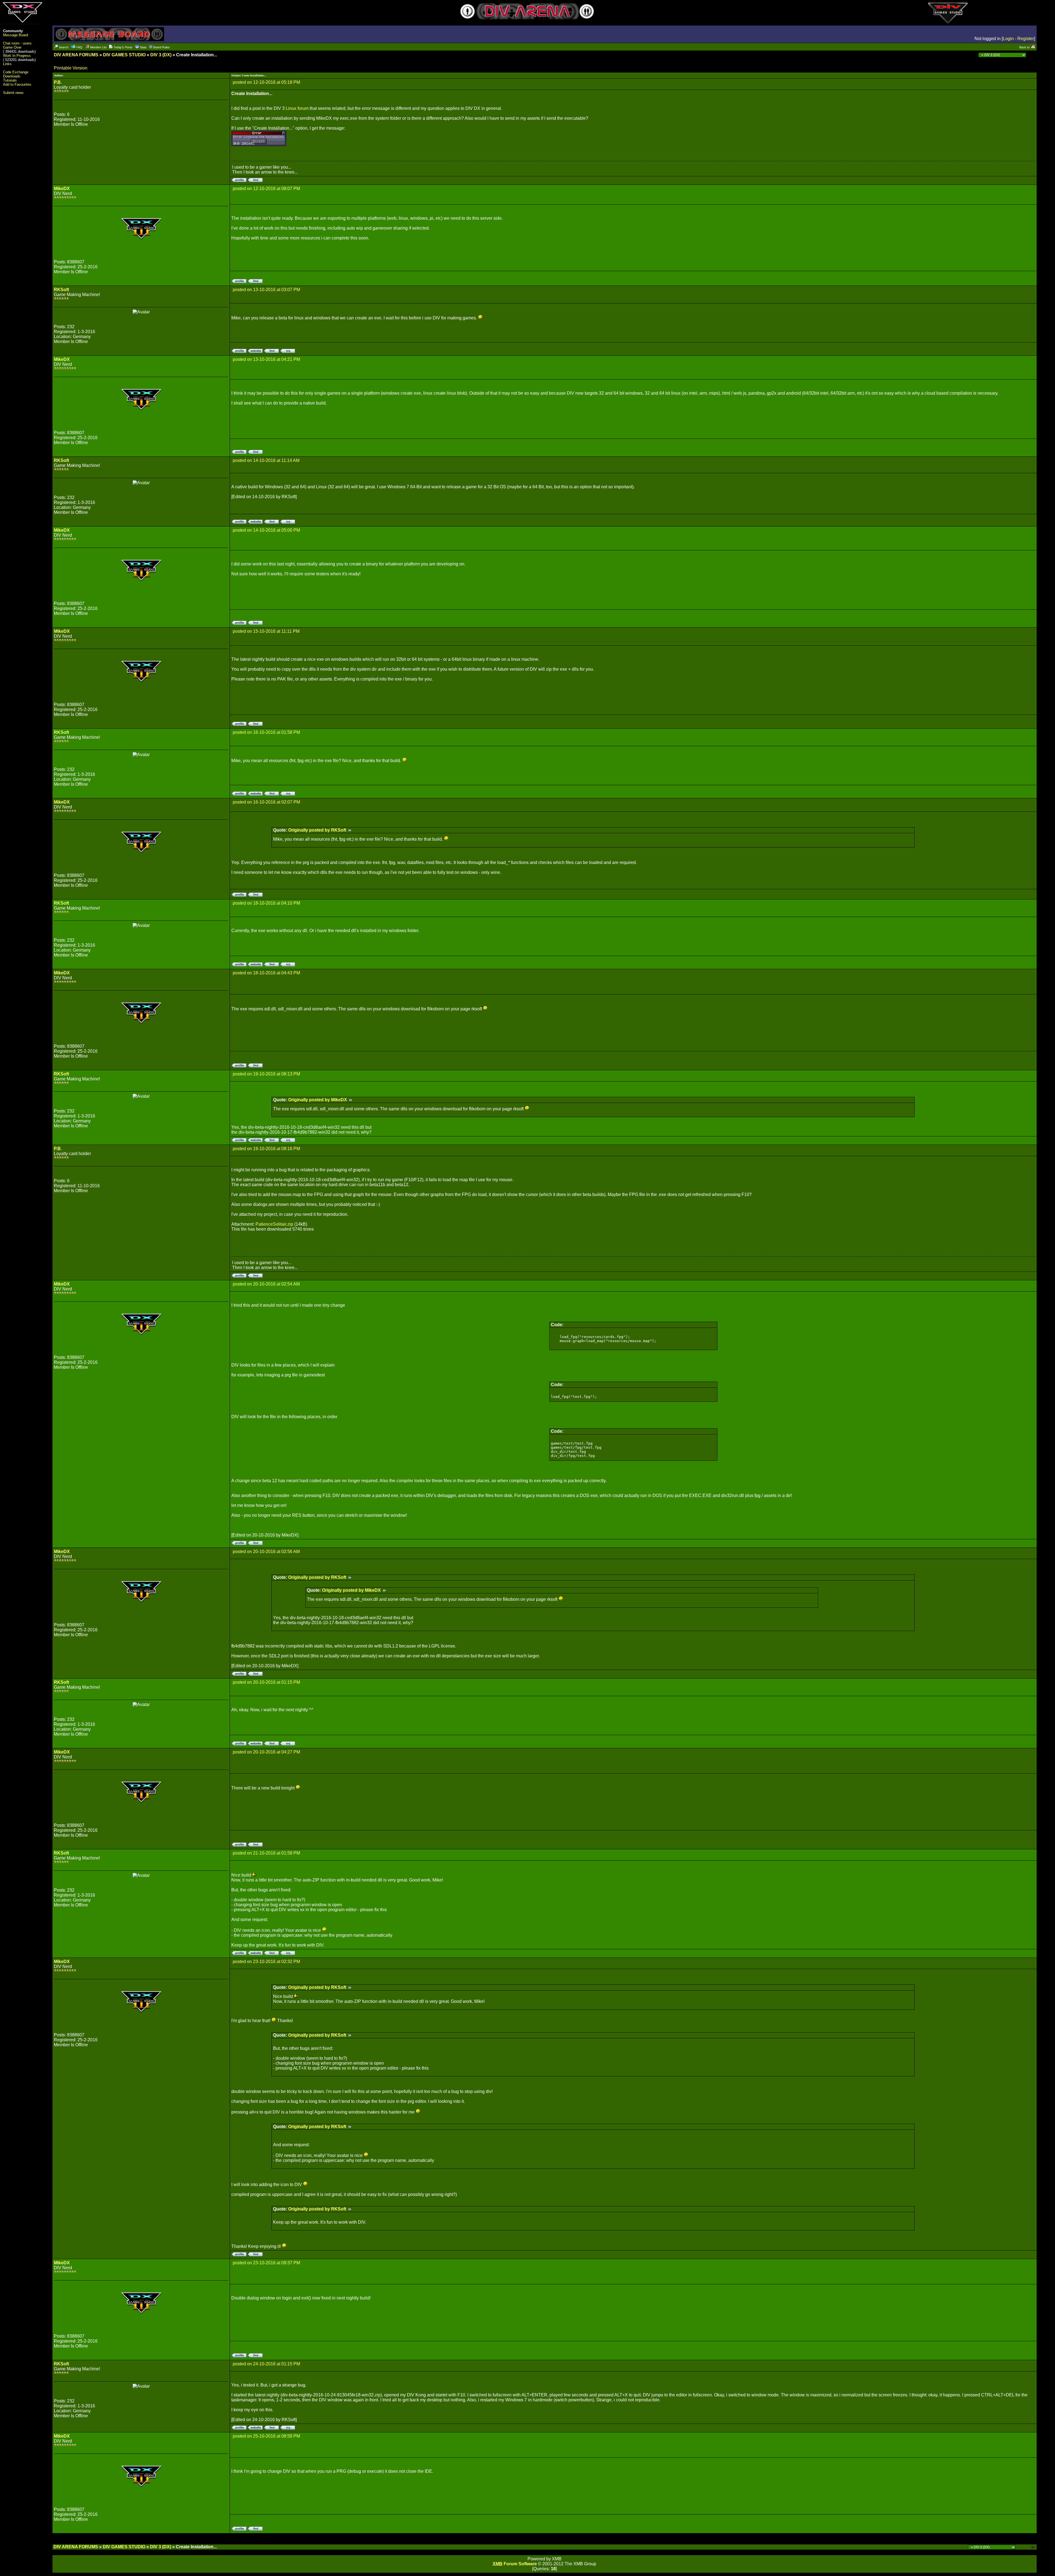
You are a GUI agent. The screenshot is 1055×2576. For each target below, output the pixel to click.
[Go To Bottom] (1032, 55)
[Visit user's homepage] (255, 351)
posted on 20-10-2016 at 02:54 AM (266, 1284)
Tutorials (10, 80)
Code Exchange (16, 72)
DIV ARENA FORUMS (76, 55)
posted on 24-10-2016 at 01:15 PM (266, 2364)
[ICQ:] (288, 351)
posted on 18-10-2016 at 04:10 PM (266, 903)
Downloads (12, 76)
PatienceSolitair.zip (274, 1224)
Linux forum (297, 108)
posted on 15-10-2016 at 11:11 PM (266, 631)
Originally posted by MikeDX (319, 1100)
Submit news (13, 93)
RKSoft (61, 290)
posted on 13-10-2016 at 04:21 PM (266, 359)
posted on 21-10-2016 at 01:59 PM (266, 1853)
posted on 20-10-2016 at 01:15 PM (266, 1682)
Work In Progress (17, 56)
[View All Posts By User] (255, 181)
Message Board (16, 35)
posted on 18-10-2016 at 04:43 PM (266, 973)
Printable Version (71, 68)
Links (7, 64)
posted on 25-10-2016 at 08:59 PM (266, 2436)
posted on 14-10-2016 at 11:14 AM (266, 460)
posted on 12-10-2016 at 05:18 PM (266, 82)
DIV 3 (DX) (161, 55)
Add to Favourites (17, 84)
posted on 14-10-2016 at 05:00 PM (266, 530)
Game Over (12, 47)
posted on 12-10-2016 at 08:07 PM (266, 189)
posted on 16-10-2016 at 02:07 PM (266, 802)
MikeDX (62, 189)
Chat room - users (17, 43)
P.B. (58, 82)
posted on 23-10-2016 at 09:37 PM (266, 2263)
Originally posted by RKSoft (318, 830)
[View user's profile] (239, 181)
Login (1008, 39)
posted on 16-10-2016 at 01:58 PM (266, 732)
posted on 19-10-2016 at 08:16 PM (266, 1149)
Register (1026, 39)
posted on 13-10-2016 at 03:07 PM (266, 290)
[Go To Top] (1033, 2547)
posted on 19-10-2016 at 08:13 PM (266, 1074)
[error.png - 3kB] (259, 145)
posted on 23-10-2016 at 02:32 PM (266, 1962)
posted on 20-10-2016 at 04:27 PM (266, 1752)
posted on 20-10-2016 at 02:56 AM (266, 1552)
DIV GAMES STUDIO (124, 55)
